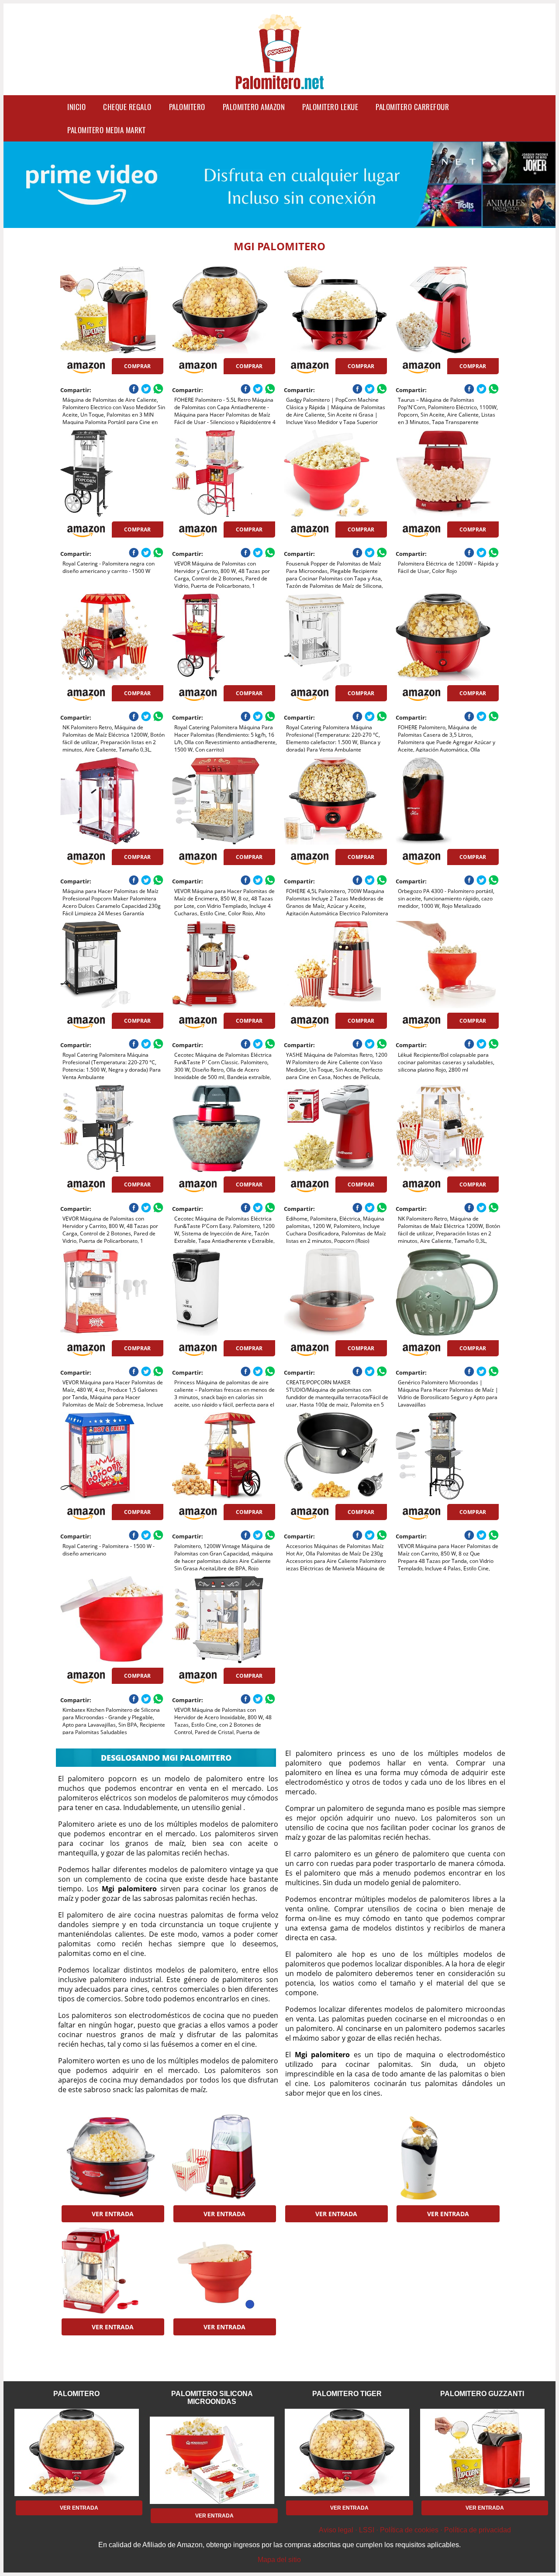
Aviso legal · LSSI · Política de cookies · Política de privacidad (415, 2530)
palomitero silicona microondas (212, 2398)
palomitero (187, 107)
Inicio (76, 107)
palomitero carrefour (412, 107)
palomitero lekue (330, 107)
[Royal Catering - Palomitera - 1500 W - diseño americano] (112, 1456)
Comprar (137, 366)
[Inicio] (279, 84)
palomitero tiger (347, 2394)
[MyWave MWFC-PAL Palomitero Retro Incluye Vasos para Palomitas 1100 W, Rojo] (223, 2157)
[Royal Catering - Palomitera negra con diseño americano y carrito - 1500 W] (112, 473)
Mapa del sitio (279, 2560)
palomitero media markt (106, 130)
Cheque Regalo (127, 107)
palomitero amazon (254, 107)
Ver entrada (113, 2214)
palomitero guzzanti (482, 2394)
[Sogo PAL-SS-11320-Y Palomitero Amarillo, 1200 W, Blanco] (447, 2157)
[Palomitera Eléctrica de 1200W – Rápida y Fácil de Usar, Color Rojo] (447, 473)
